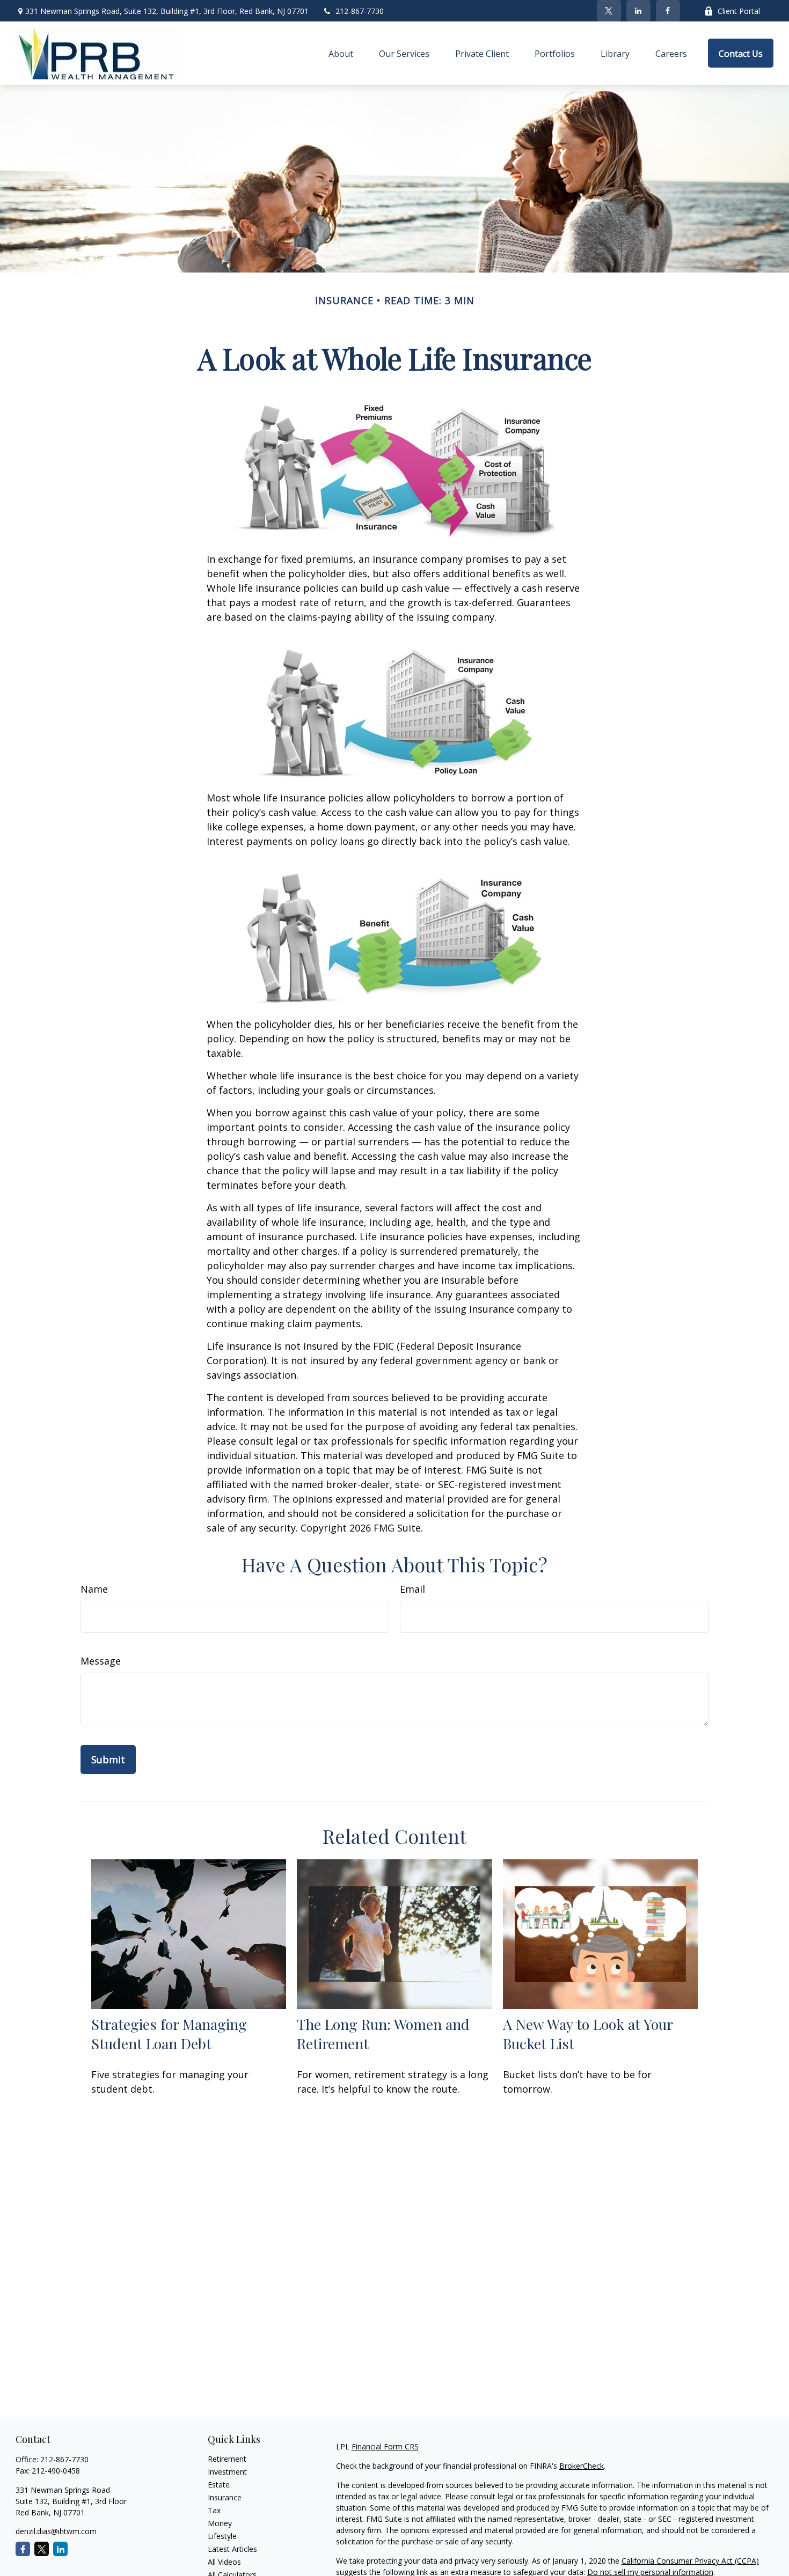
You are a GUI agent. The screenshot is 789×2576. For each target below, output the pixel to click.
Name (94, 1589)
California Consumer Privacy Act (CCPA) (690, 2561)
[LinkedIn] (638, 11)
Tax (214, 2510)
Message (101, 1661)
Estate (219, 2485)
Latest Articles (232, 2549)
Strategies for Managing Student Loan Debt (169, 2034)
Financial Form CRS (385, 2446)
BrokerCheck (582, 2466)
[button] (341, 53)
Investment (227, 2472)
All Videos (224, 2562)
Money (220, 2523)
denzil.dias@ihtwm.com (56, 2531)
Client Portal (739, 11)
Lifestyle (222, 2536)
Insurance (225, 2497)
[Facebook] (668, 11)
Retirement (227, 2459)
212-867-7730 (360, 11)
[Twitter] (609, 11)
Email (412, 1589)
